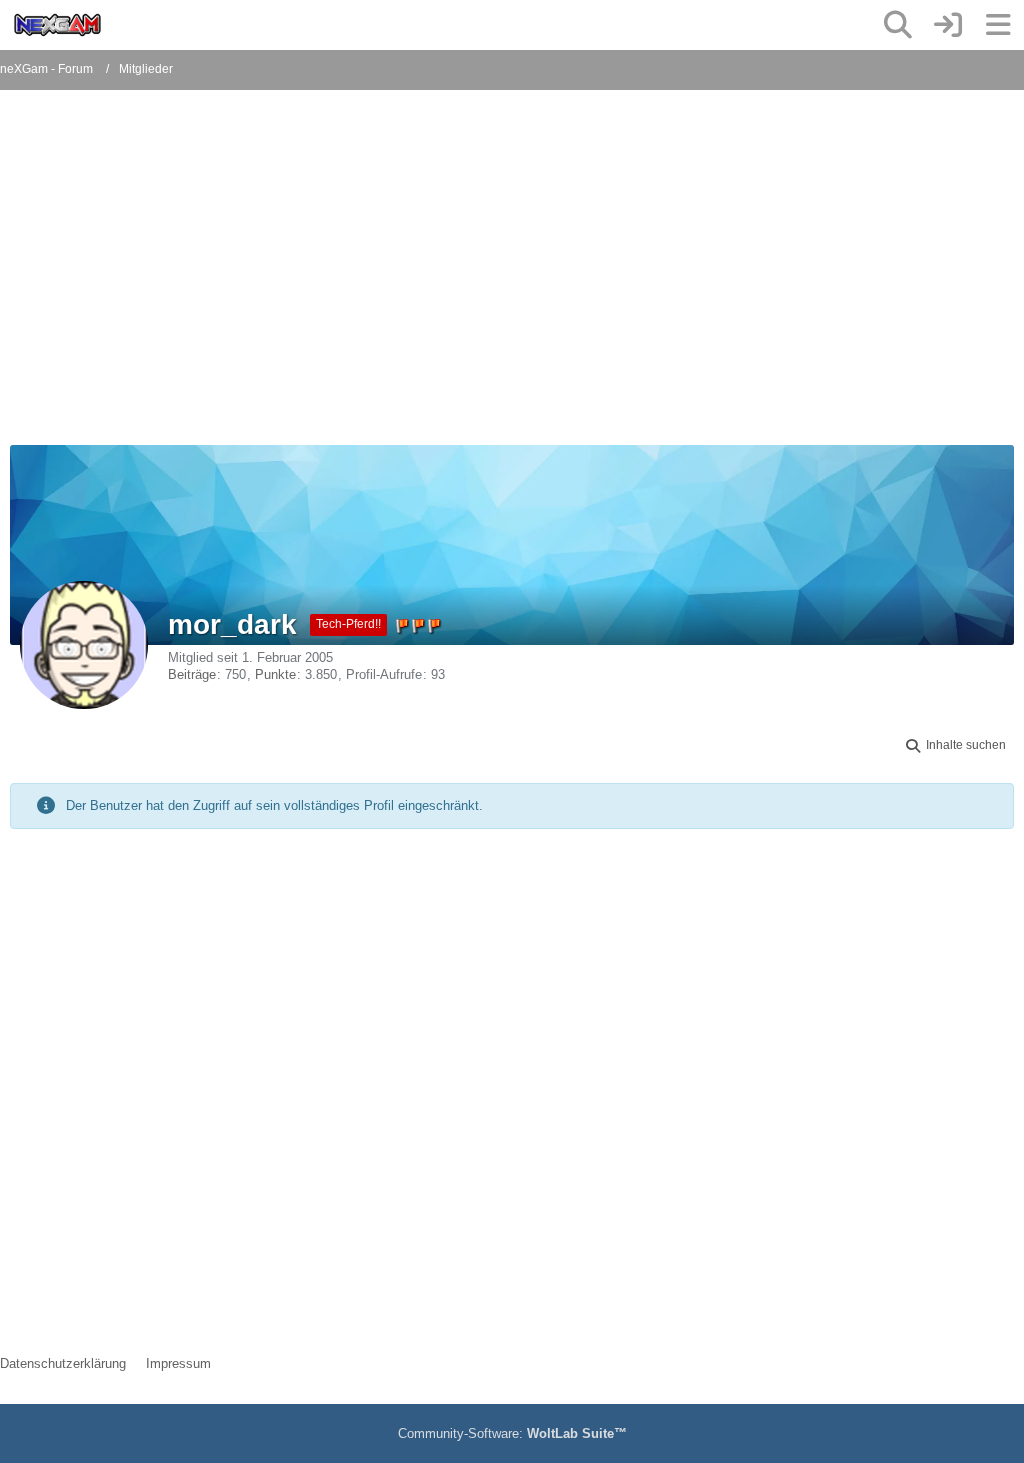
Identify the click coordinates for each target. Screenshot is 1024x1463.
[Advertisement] (446, 280)
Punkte (275, 674)
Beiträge (192, 674)
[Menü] (998, 25)
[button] (954, 746)
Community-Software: (512, 1433)
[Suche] (898, 25)
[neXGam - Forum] (57, 25)
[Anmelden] (948, 25)
